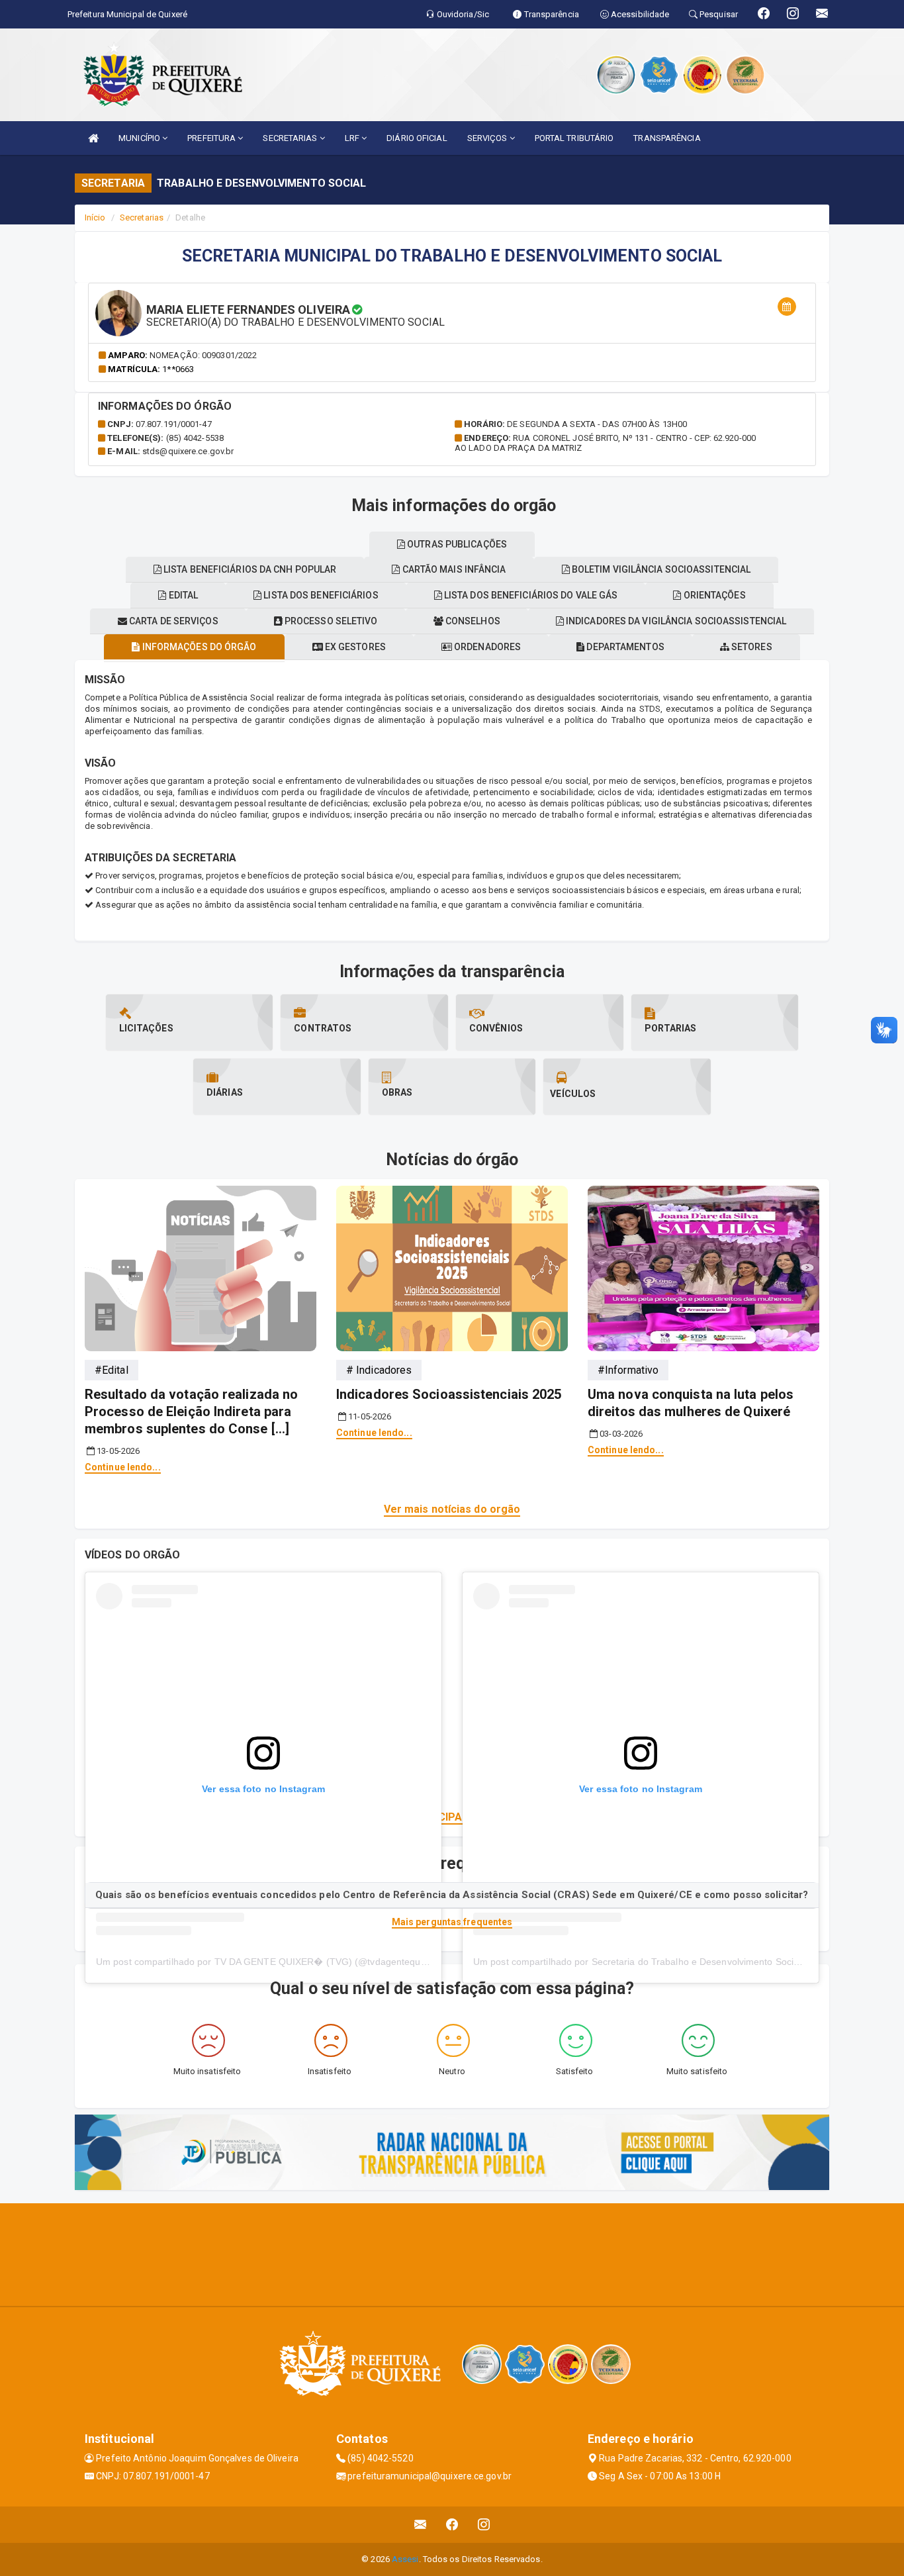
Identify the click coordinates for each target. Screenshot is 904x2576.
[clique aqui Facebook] (452, 2525)
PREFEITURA (212, 138)
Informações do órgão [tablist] (198, 647)
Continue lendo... (123, 1467)
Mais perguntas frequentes (452, 1922)
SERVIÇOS (488, 138)
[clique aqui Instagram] (484, 2525)
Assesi (405, 2559)
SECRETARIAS (291, 138)
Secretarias (142, 217)
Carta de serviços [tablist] (173, 621)
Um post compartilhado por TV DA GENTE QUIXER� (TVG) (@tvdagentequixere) (270, 1962)
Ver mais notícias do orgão (452, 1509)
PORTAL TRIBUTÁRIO (574, 138)
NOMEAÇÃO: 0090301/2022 (203, 355)
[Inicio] (93, 138)
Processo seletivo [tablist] (330, 621)
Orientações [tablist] (713, 595)
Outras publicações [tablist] (456, 544)
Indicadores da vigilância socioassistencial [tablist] (675, 621)
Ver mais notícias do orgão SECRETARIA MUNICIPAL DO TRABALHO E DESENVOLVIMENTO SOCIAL (452, 1817)
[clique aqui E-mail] (421, 2525)
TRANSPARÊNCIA (667, 138)
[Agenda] (787, 307)
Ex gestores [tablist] (354, 647)
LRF (353, 138)
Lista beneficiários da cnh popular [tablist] (249, 569)
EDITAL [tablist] (182, 595)
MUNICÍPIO (140, 138)
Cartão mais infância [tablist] (453, 569)
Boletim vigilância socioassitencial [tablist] (660, 569)
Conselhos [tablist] (472, 621)
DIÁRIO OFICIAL (417, 138)
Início (95, 217)
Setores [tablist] (751, 647)
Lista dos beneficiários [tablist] (320, 595)
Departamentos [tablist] (624, 647)
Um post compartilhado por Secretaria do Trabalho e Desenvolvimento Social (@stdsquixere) (671, 1962)
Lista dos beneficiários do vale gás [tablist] (530, 595)
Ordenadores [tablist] (486, 647)
